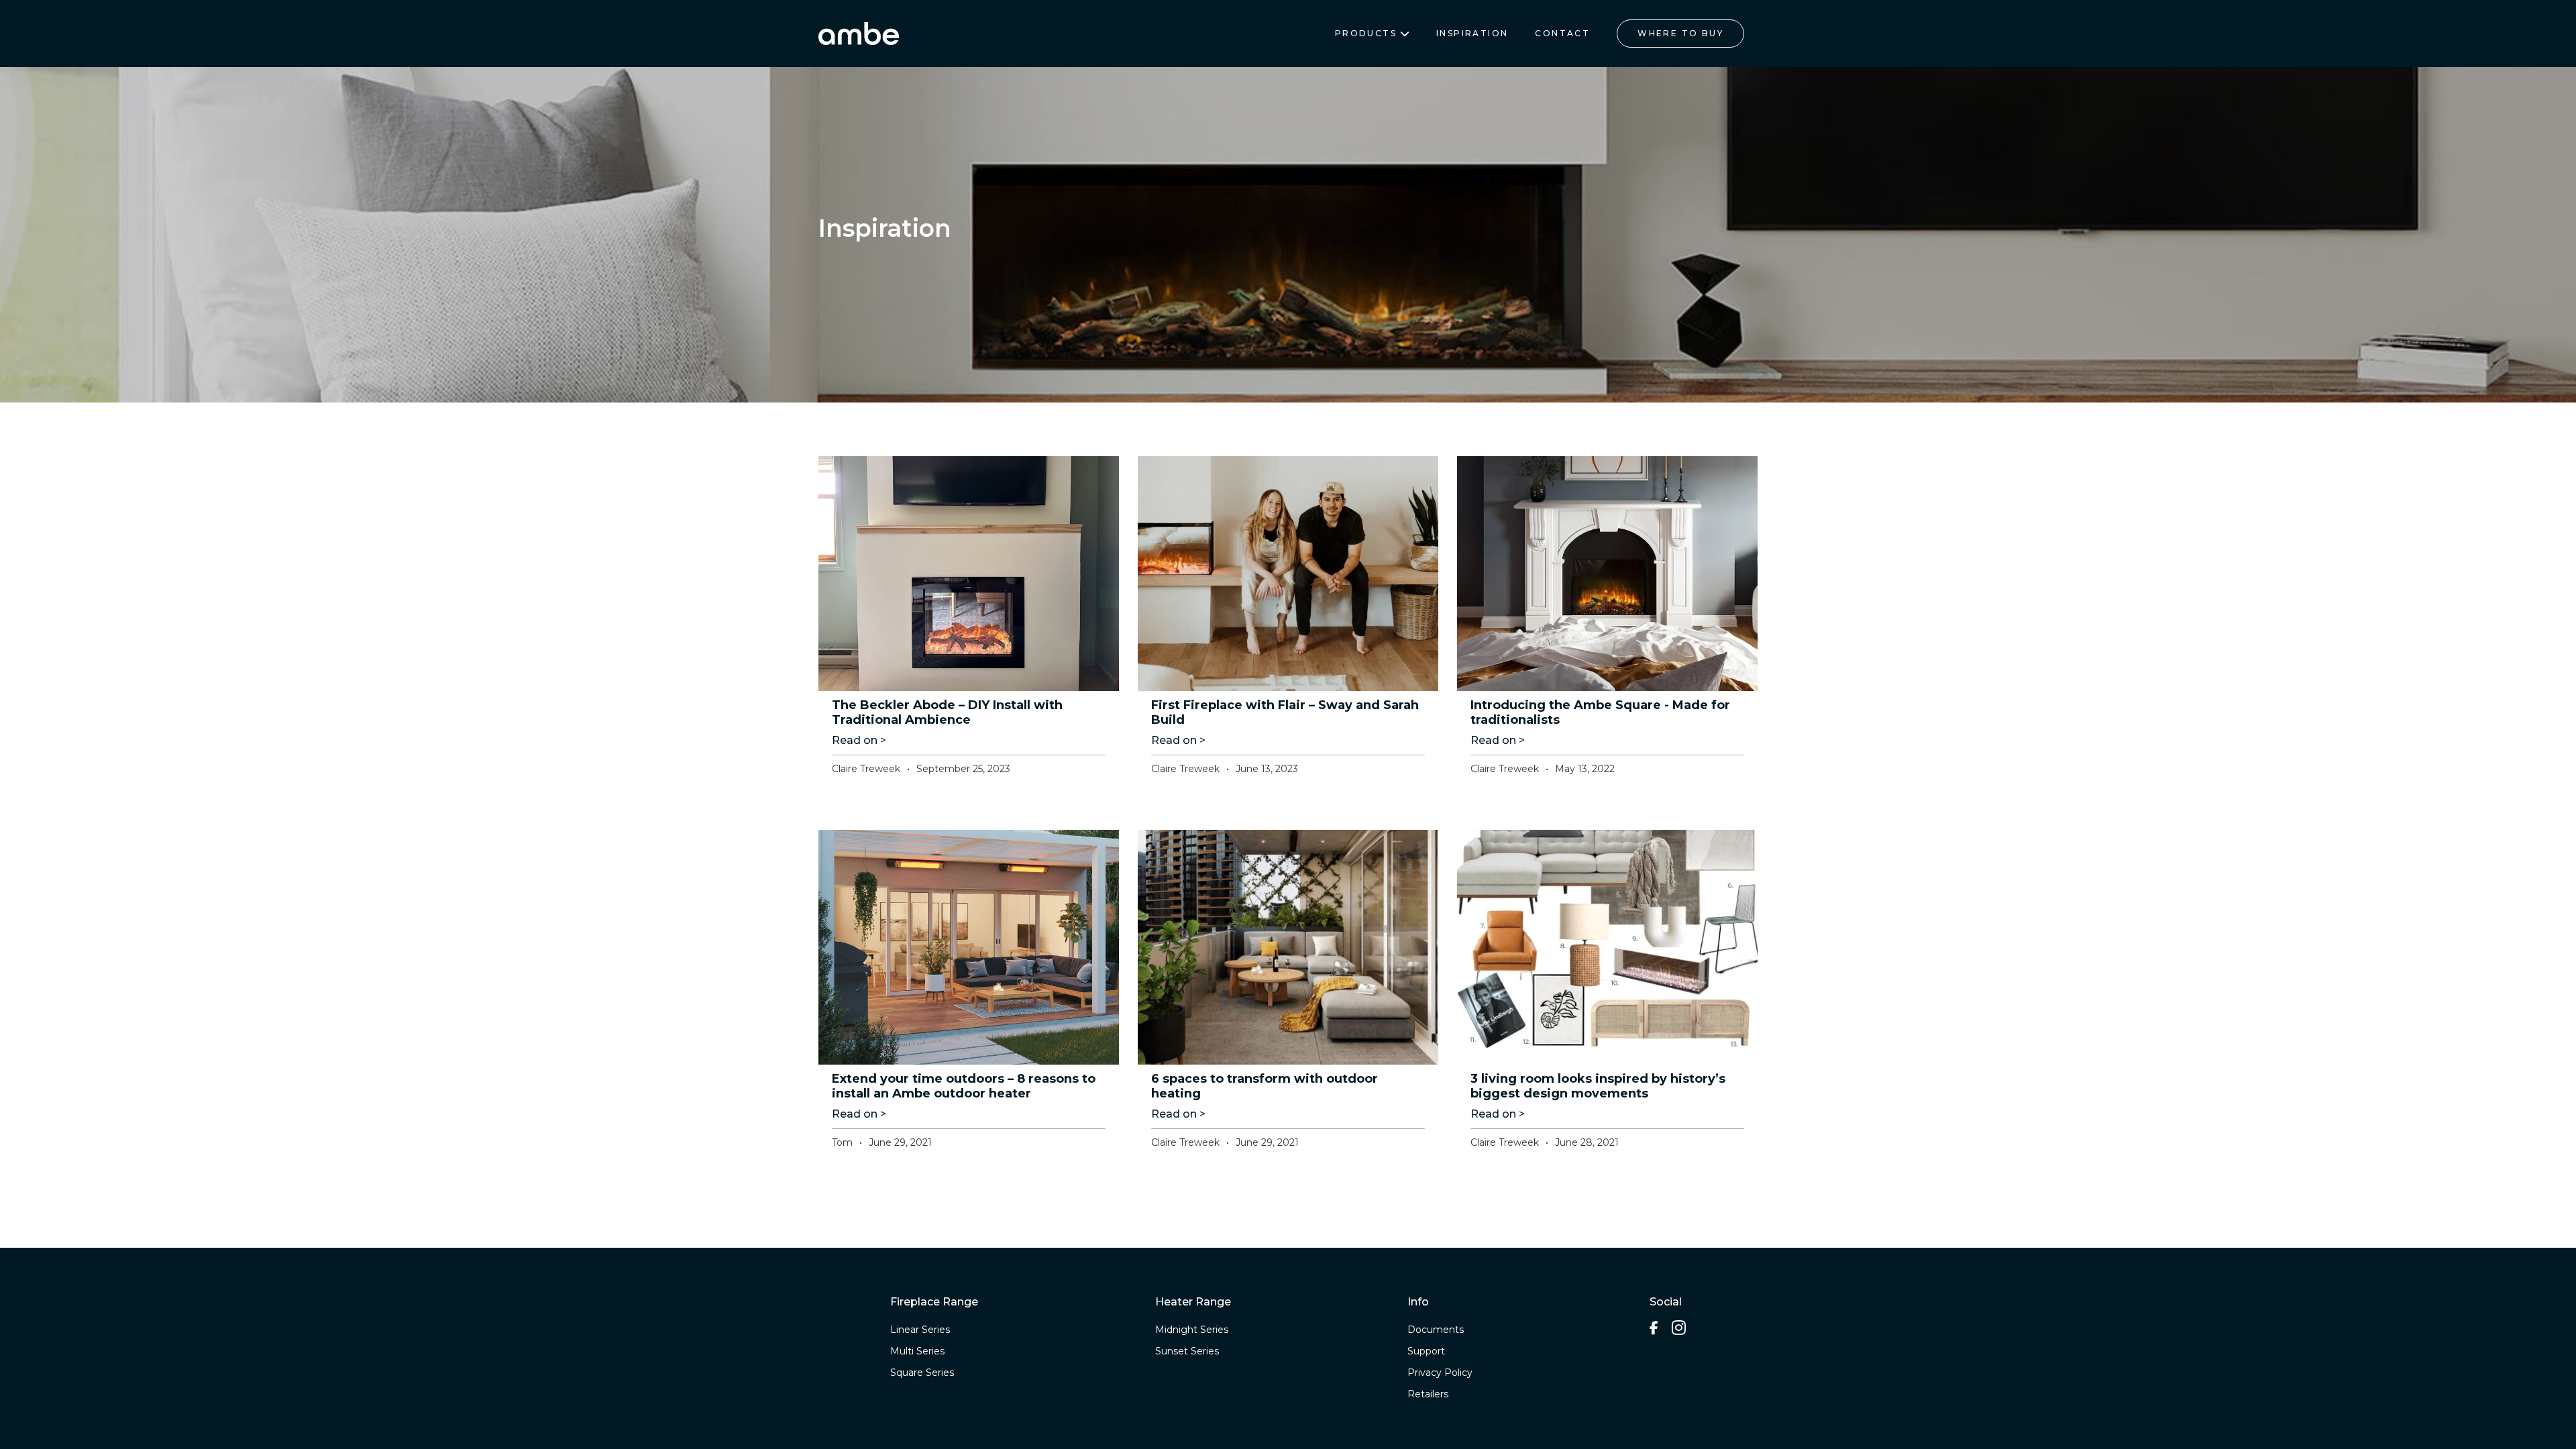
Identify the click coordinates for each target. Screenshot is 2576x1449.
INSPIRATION (1472, 33)
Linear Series (920, 1330)
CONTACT (1562, 33)
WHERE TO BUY (1680, 33)
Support (1426, 1351)
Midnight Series (1192, 1330)
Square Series (922, 1373)
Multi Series (917, 1351)
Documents (1436, 1330)
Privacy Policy (1440, 1373)
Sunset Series (1187, 1351)
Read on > (859, 740)
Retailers (1428, 1394)
